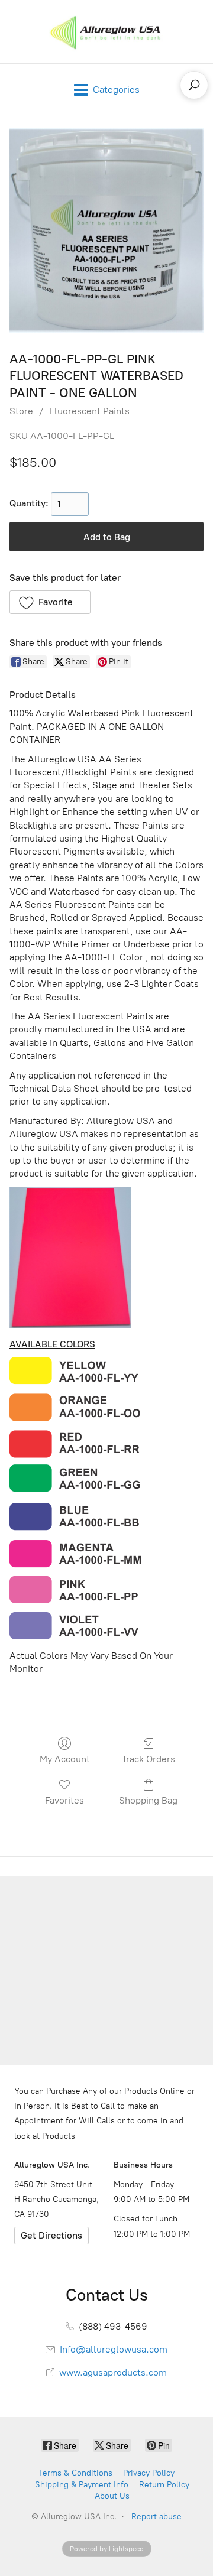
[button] (50, 602)
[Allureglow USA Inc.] (106, 32)
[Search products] (194, 85)
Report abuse (156, 2517)
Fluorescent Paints (89, 411)
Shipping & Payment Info (82, 2485)
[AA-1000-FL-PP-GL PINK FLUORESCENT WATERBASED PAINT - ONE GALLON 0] (106, 230)
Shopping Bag (148, 1800)
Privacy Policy (149, 2473)
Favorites (64, 1800)
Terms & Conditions (75, 2473)
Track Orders (149, 1759)
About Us (112, 2496)
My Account (65, 1759)
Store (21, 411)
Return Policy (164, 2485)
